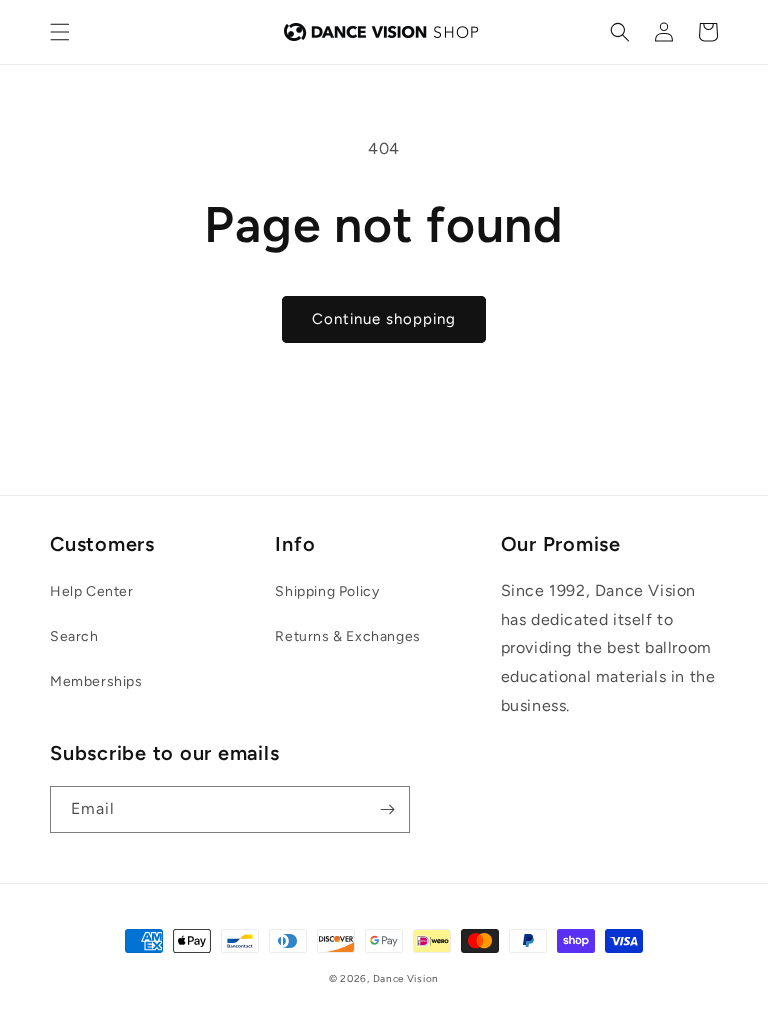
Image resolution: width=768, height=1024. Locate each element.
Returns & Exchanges (347, 636)
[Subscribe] (387, 809)
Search (74, 636)
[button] (60, 32)
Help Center (92, 591)
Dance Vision (406, 978)
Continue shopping (384, 319)
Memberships (96, 681)
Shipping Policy (327, 591)
